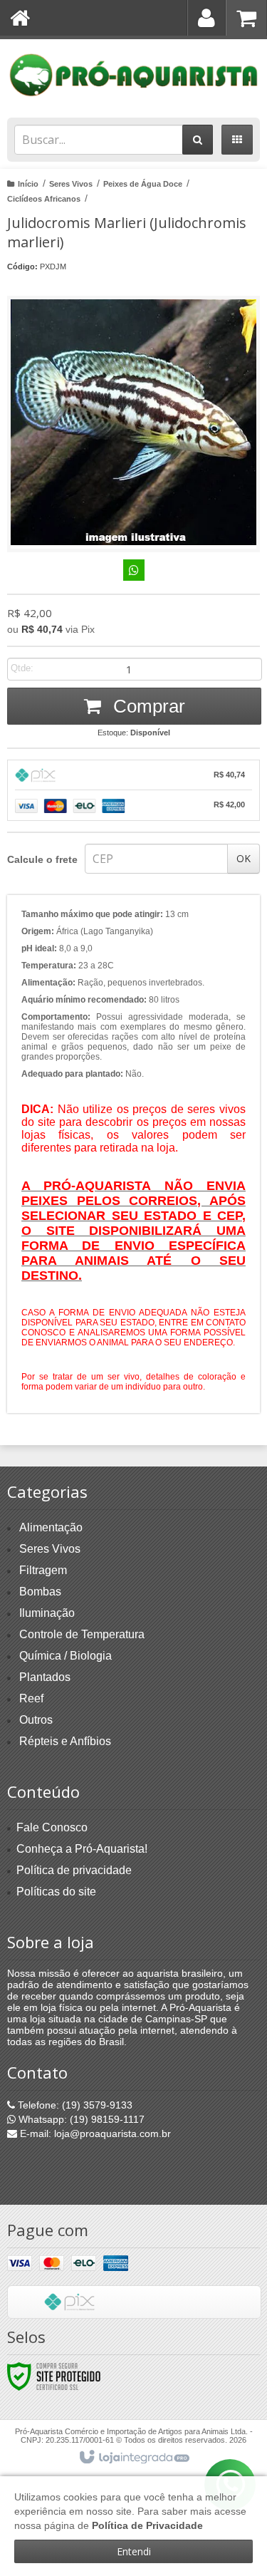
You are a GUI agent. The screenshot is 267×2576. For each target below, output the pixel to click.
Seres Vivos (71, 184)
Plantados (45, 1677)
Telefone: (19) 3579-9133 (74, 2105)
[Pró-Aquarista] (133, 75)
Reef (31, 1698)
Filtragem (43, 1570)
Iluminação (47, 1613)
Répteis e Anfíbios (65, 1741)
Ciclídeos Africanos (44, 199)
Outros (36, 1720)
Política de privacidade (74, 1870)
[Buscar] (198, 140)
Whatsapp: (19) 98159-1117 (80, 2119)
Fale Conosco (52, 1827)
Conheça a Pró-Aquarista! (82, 1849)
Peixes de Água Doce (143, 184)
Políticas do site (56, 1892)
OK (244, 858)
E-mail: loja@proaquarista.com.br (94, 2133)
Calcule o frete (42, 859)
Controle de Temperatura (82, 1634)
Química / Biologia (66, 1656)
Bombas (40, 1592)
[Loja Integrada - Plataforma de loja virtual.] (133, 2458)
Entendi (134, 2551)
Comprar (147, 706)
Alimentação (51, 1527)
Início (28, 184)
